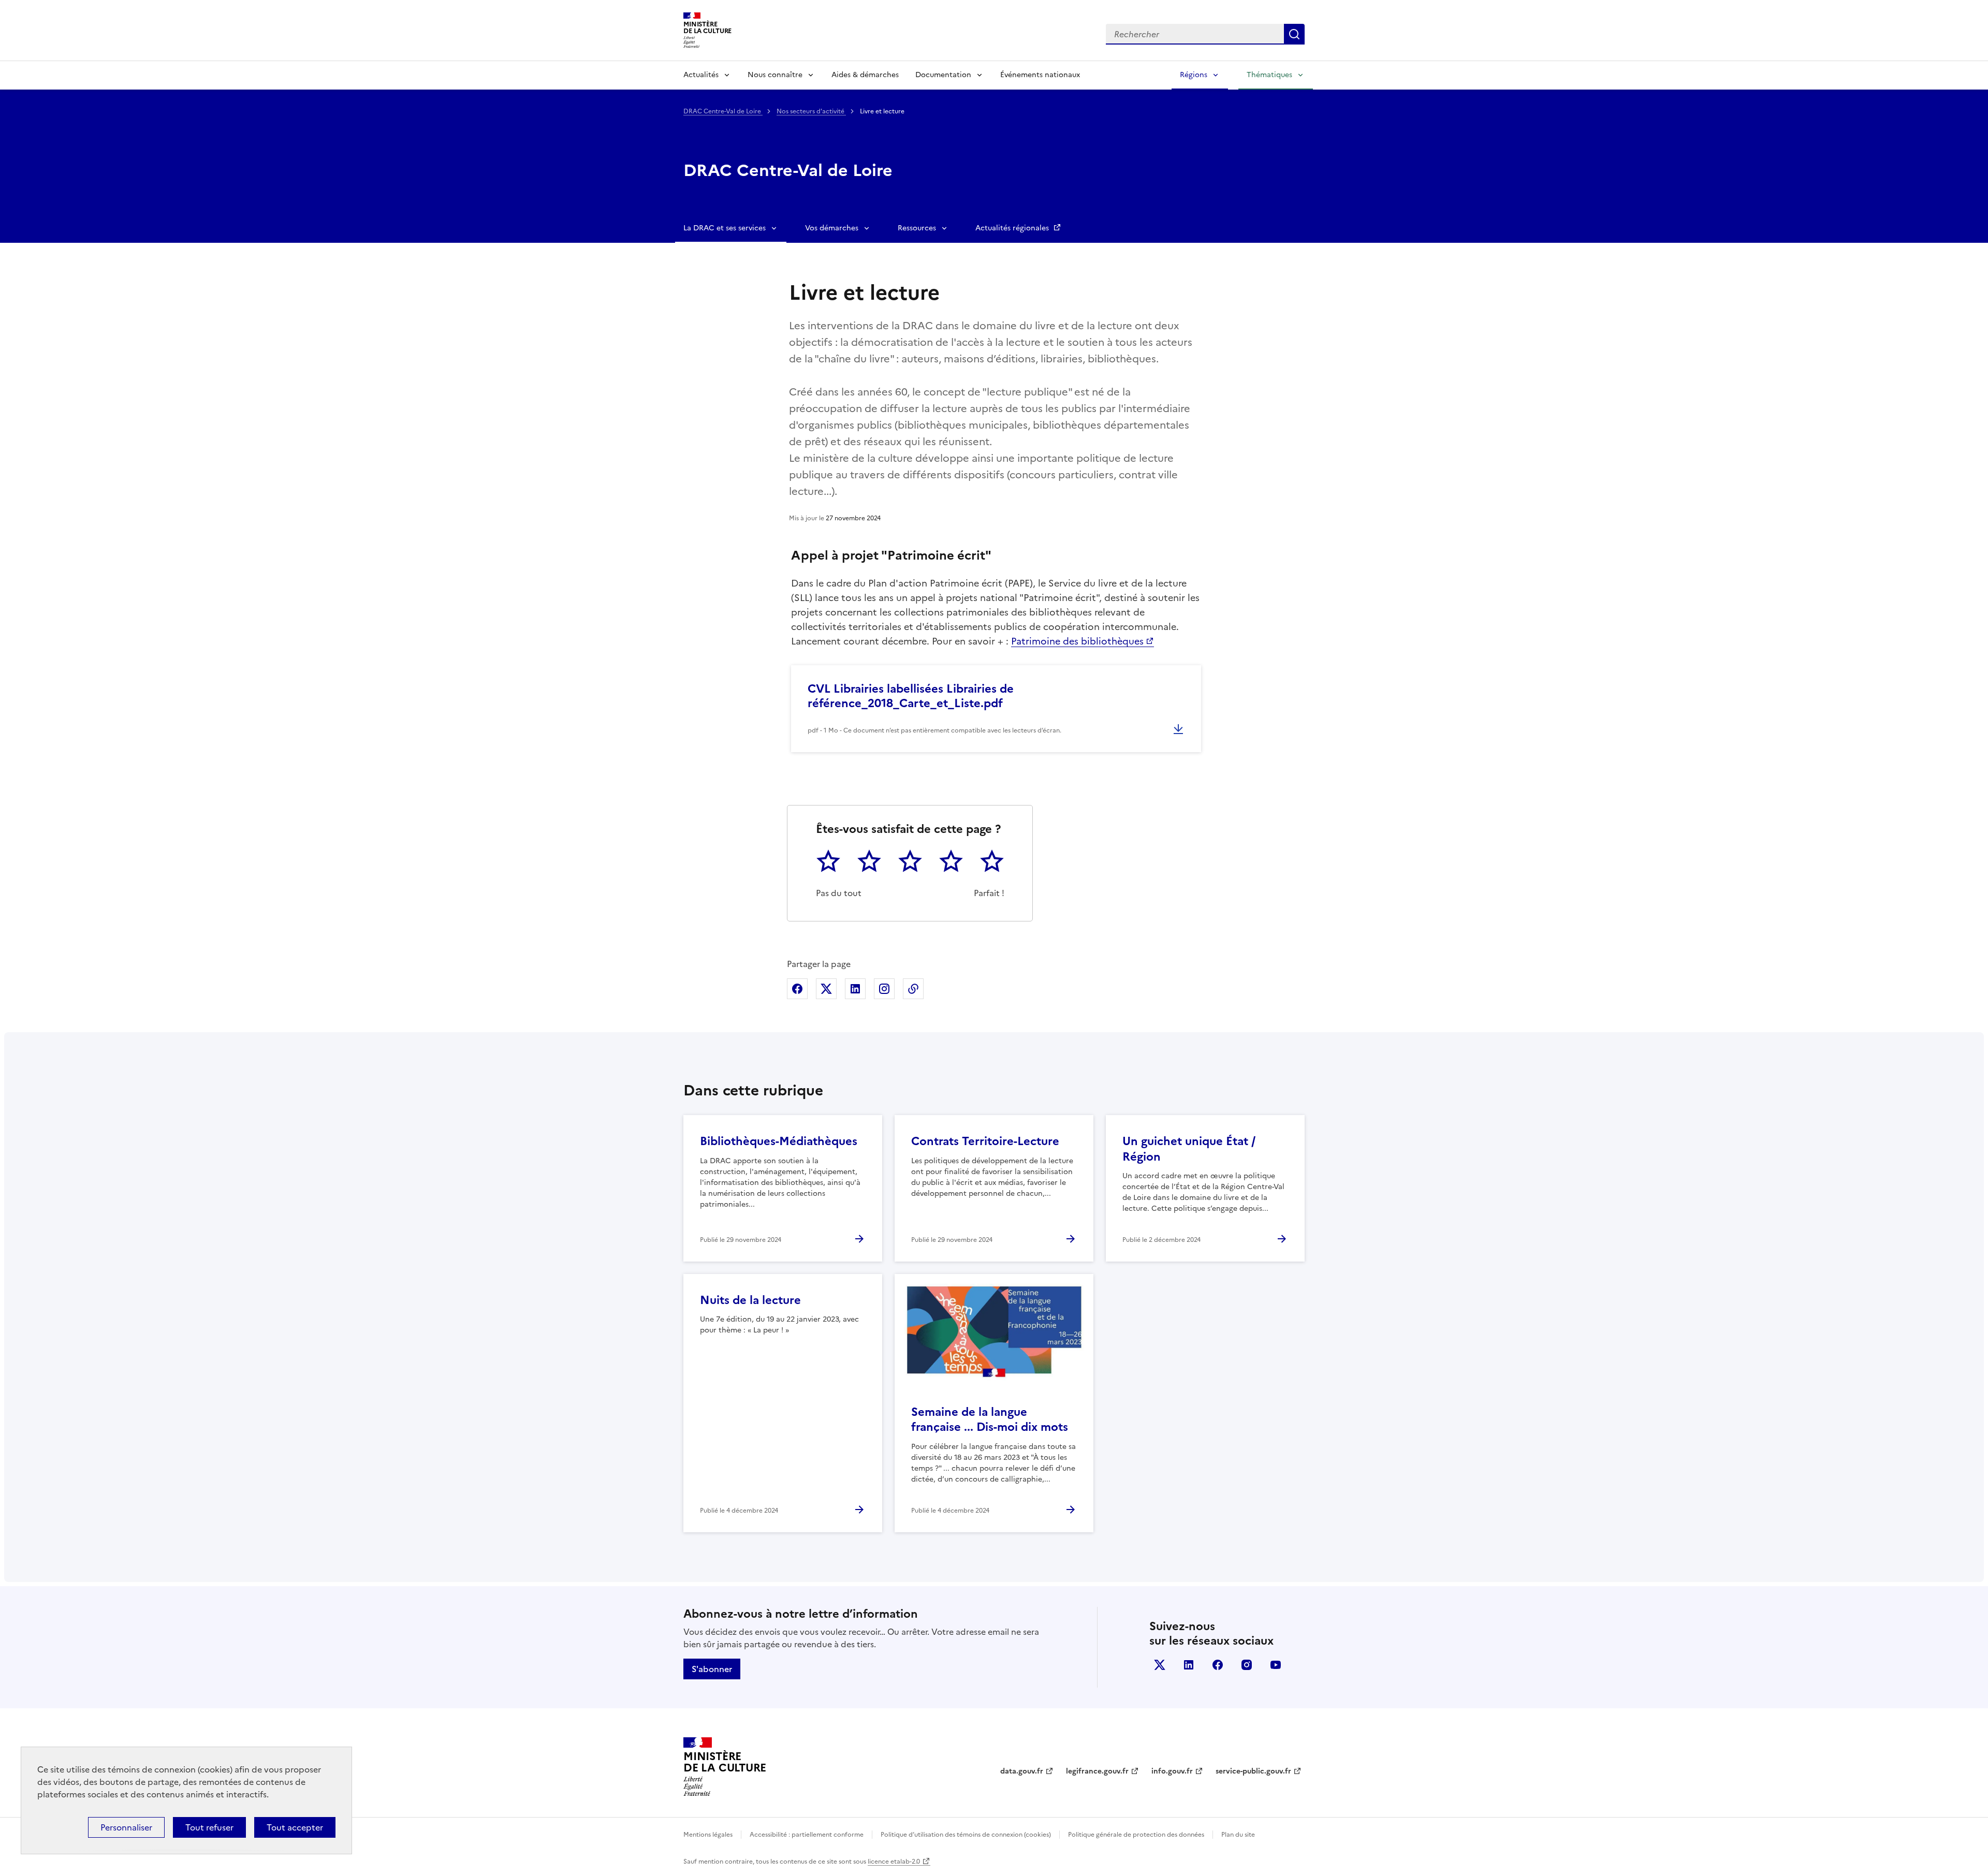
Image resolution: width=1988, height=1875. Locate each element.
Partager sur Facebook (797, 989)
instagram (1247, 1665)
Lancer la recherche (1294, 34)
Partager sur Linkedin (855, 989)
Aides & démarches (865, 75)
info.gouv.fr (1172, 1771)
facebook (1218, 1665)
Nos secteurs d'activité (811, 111)
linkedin (1189, 1665)
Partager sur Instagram (884, 989)
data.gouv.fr (1022, 1771)
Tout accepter (295, 1827)
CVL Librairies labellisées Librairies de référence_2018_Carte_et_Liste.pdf (911, 696)
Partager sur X (826, 989)
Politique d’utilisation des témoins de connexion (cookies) (966, 1835)
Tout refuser (209, 1827)
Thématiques (1269, 75)
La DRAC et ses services (725, 228)
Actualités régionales (1013, 228)
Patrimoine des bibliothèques (1077, 641)
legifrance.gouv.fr (1097, 1771)
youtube (1276, 1665)
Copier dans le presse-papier (913, 989)
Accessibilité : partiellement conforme (807, 1835)
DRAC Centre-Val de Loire (723, 111)
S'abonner (712, 1669)
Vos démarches (832, 228)
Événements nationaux (1040, 75)
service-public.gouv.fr (1253, 1771)
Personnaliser (126, 1827)
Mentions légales (708, 1835)
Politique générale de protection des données (1136, 1835)
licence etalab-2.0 (894, 1862)
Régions (1194, 75)
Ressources (917, 228)
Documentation (943, 75)
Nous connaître (775, 75)
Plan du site (1238, 1835)
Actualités (701, 75)
